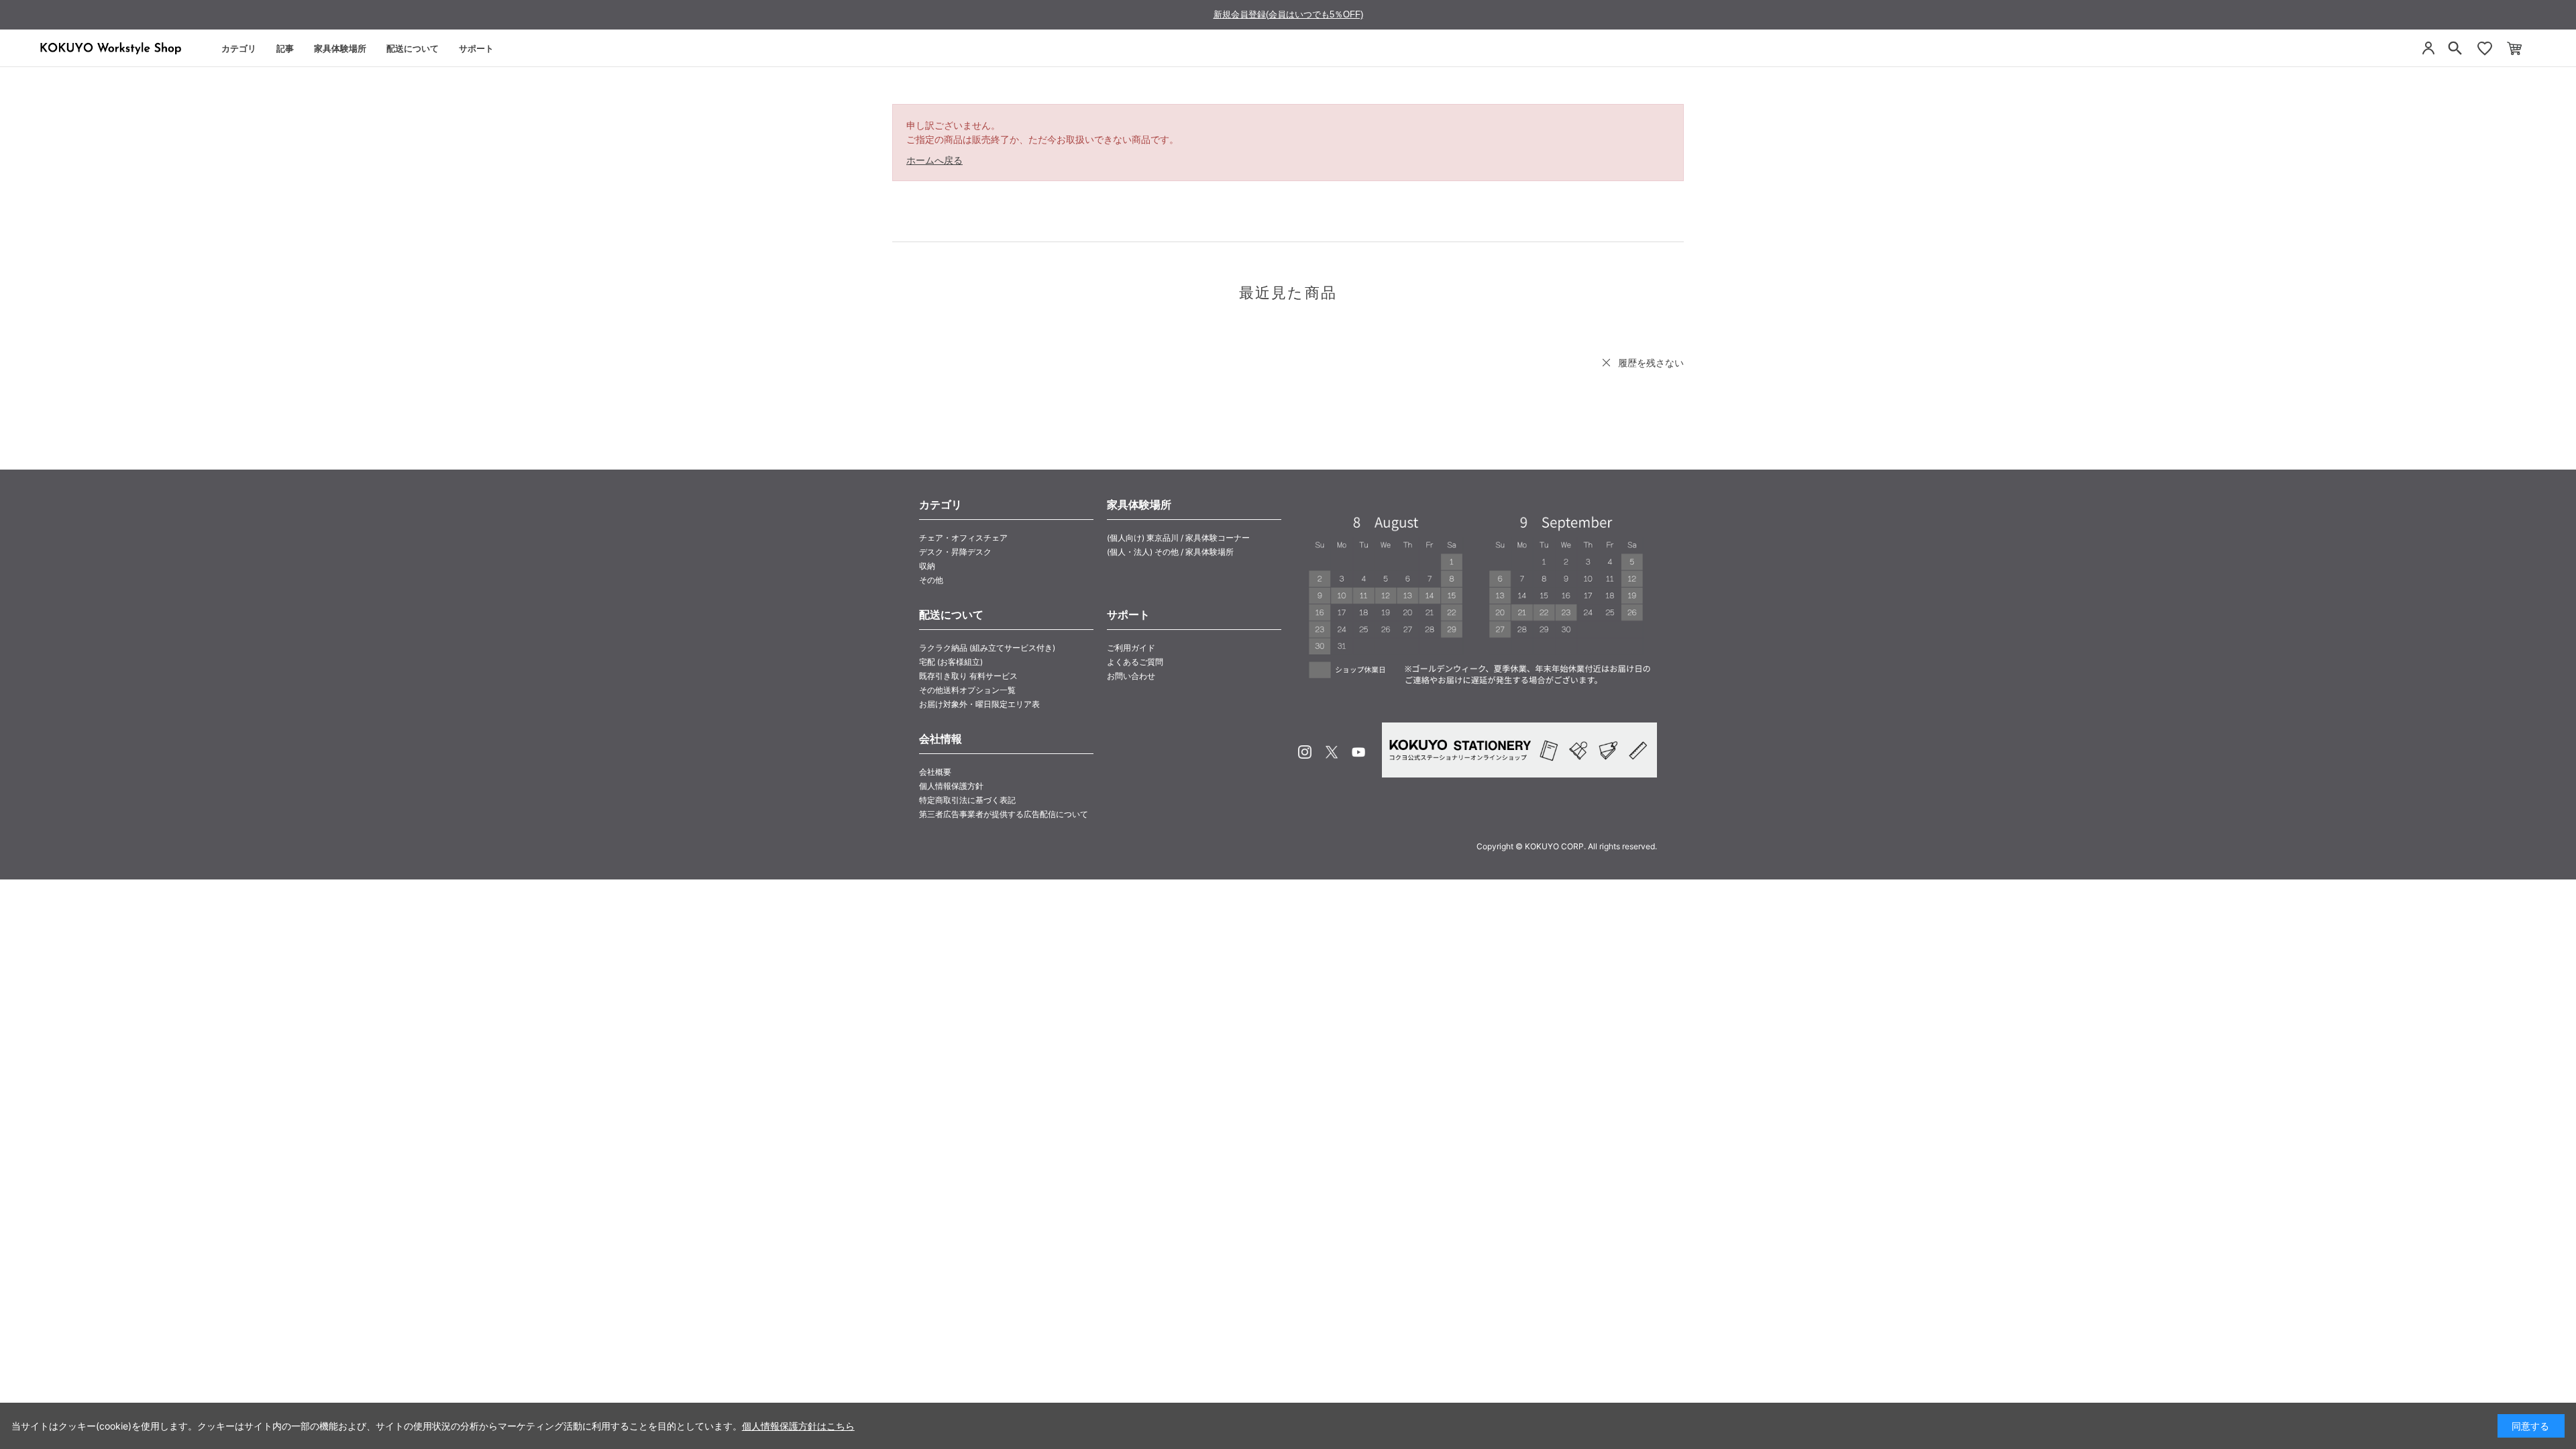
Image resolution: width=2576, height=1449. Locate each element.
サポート (476, 48)
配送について (413, 48)
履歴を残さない (1651, 363)
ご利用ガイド (1131, 648)
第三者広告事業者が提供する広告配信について (1004, 814)
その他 (931, 580)
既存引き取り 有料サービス (968, 676)
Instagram (1305, 752)
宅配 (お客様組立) (951, 662)
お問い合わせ (1131, 676)
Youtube (1358, 752)
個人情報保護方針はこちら (798, 1426)
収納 (927, 566)
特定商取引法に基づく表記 (967, 800)
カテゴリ (239, 48)
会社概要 (935, 772)
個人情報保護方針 (951, 786)
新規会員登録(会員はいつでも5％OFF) (1288, 14)
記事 (285, 48)
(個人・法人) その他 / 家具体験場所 (1170, 552)
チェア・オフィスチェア (963, 538)
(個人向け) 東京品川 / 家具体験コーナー (1178, 538)
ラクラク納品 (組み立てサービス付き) (987, 648)
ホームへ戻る (934, 160)
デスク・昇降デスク (955, 552)
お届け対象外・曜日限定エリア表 (979, 704)
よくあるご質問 (1135, 662)
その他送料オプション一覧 (967, 690)
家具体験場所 (340, 48)
